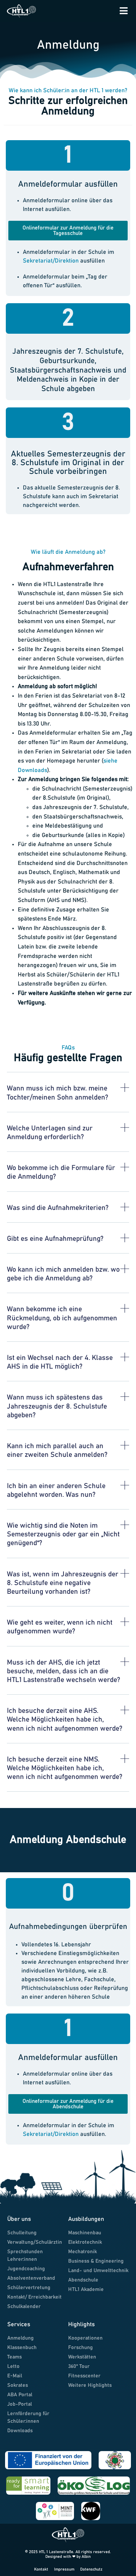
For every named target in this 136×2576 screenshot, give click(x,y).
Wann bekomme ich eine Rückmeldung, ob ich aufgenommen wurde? (62, 1318)
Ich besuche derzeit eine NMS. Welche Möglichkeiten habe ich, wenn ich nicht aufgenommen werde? (65, 1768)
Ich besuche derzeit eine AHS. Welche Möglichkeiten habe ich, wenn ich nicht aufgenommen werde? (65, 1720)
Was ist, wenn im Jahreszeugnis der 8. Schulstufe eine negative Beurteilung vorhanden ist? (63, 1583)
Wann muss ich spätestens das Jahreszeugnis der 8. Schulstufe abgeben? (57, 1406)
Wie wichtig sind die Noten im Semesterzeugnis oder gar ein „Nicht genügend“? (63, 1534)
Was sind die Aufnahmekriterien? (58, 1208)
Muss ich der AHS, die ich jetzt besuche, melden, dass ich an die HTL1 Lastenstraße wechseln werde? (63, 1671)
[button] (68, 1098)
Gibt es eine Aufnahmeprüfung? (55, 1239)
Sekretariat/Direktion (51, 261)
